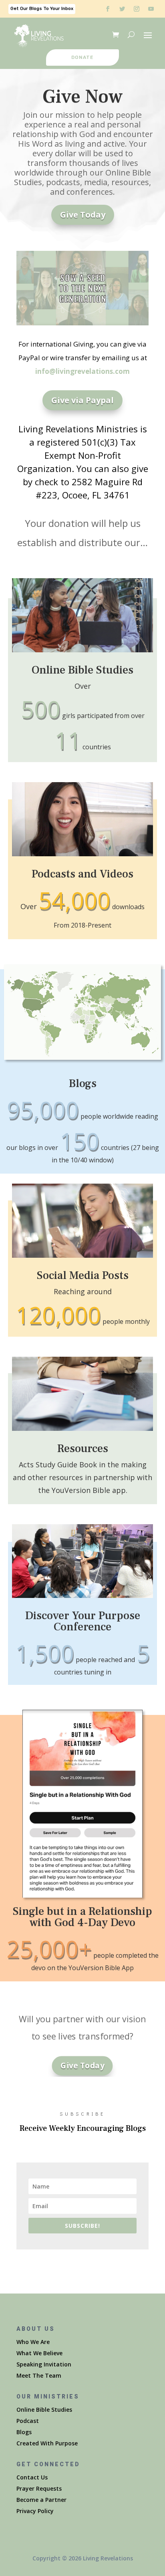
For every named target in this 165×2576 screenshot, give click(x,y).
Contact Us (32, 2477)
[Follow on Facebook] (108, 9)
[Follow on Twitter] (122, 9)
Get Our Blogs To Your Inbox (42, 9)
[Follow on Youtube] (151, 9)
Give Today (83, 215)
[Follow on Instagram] (137, 9)
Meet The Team (39, 2375)
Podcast (28, 2421)
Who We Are (33, 2342)
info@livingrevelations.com (82, 371)
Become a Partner (41, 2500)
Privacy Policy (35, 2511)
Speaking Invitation (44, 2364)
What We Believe (39, 2353)
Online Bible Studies (44, 2410)
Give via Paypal (82, 400)
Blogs (24, 2432)
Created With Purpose (47, 2443)
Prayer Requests (39, 2488)
